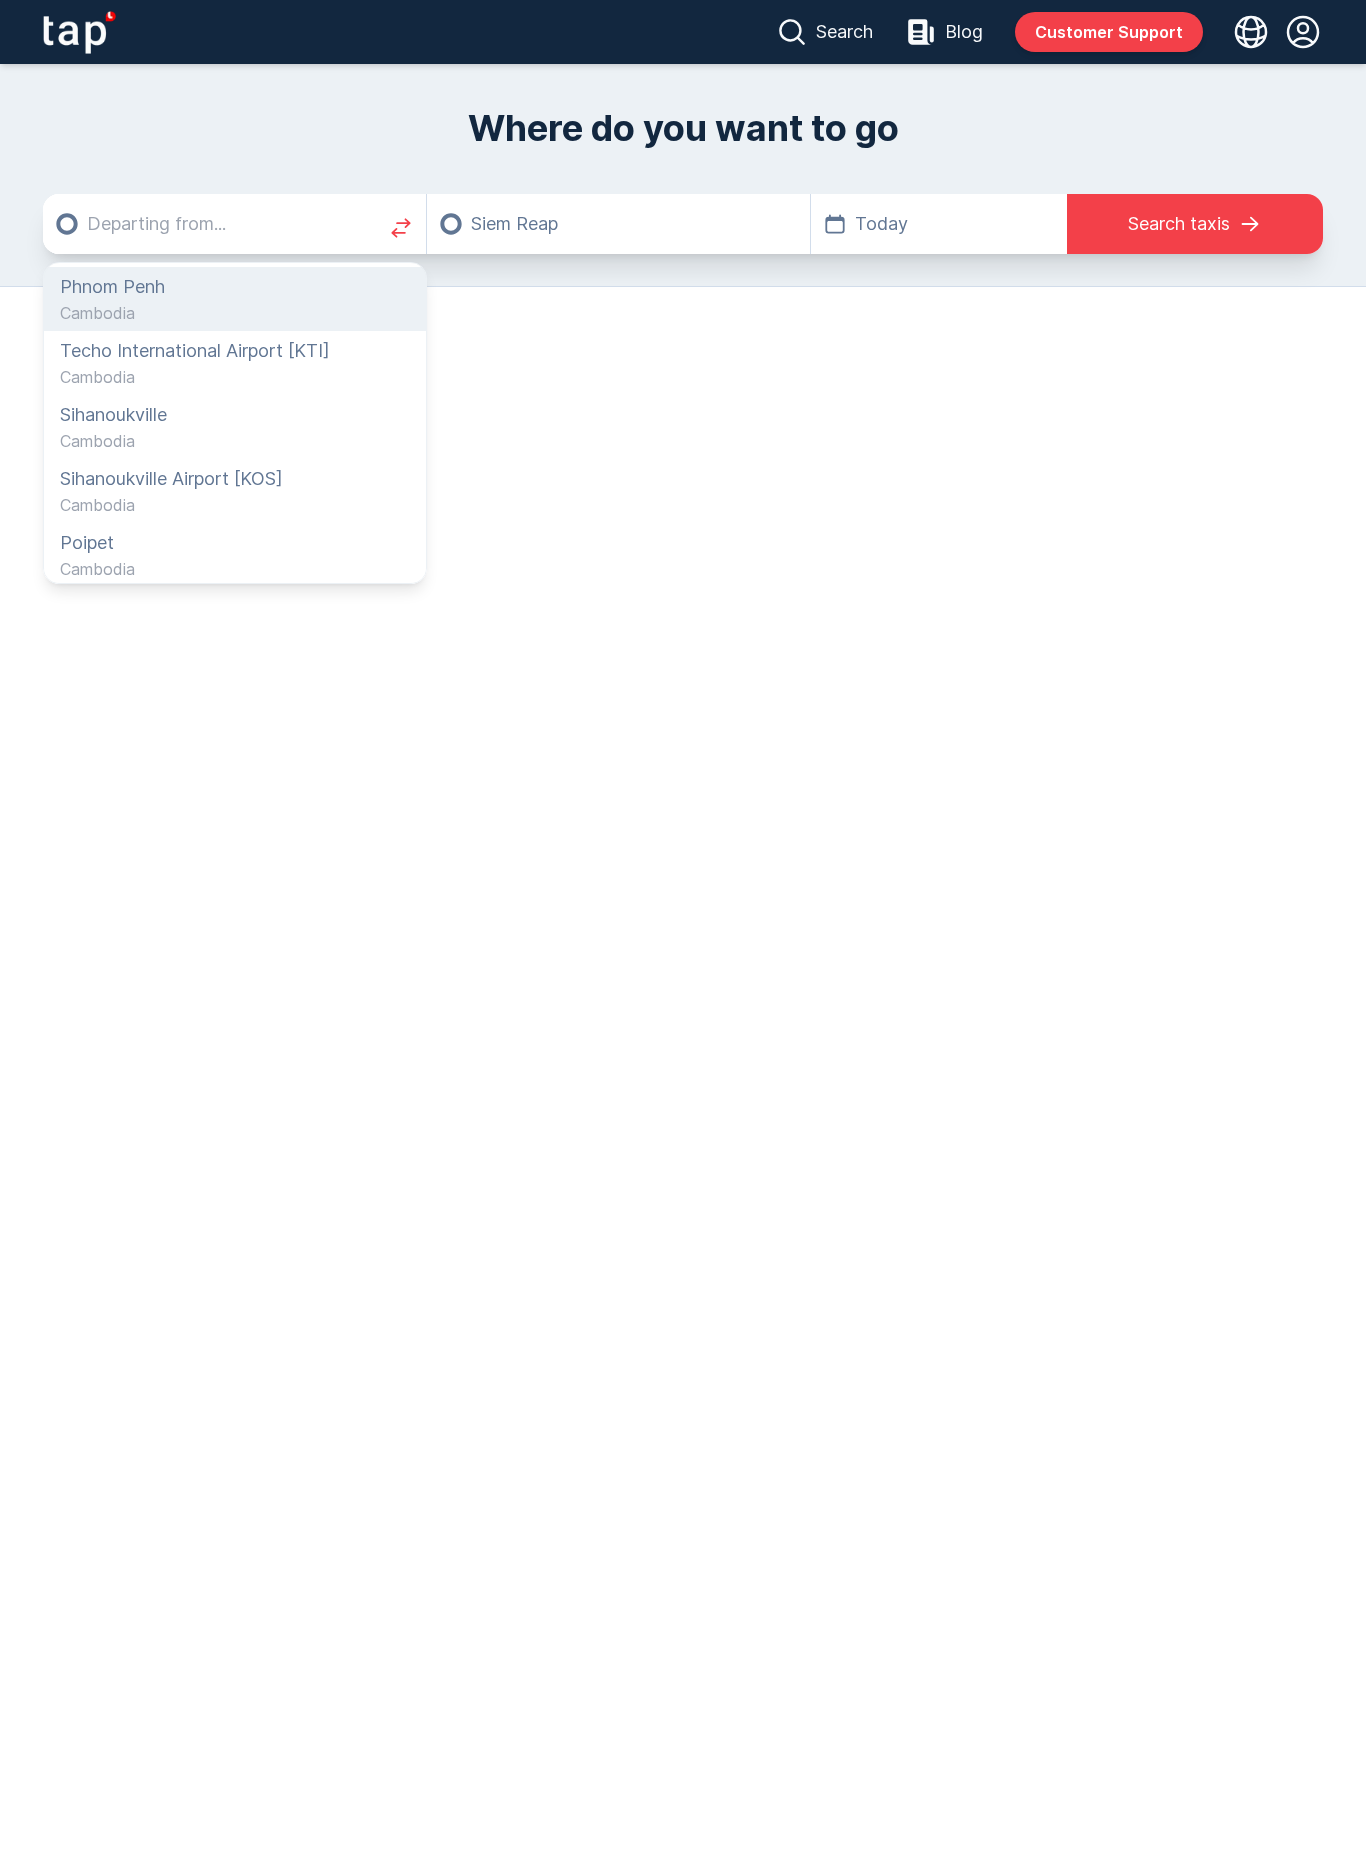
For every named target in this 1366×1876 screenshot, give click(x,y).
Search (844, 31)
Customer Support (1109, 32)
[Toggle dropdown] (1245, 32)
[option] (235, 299)
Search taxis (1179, 223)
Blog (964, 31)
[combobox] (234, 224)
